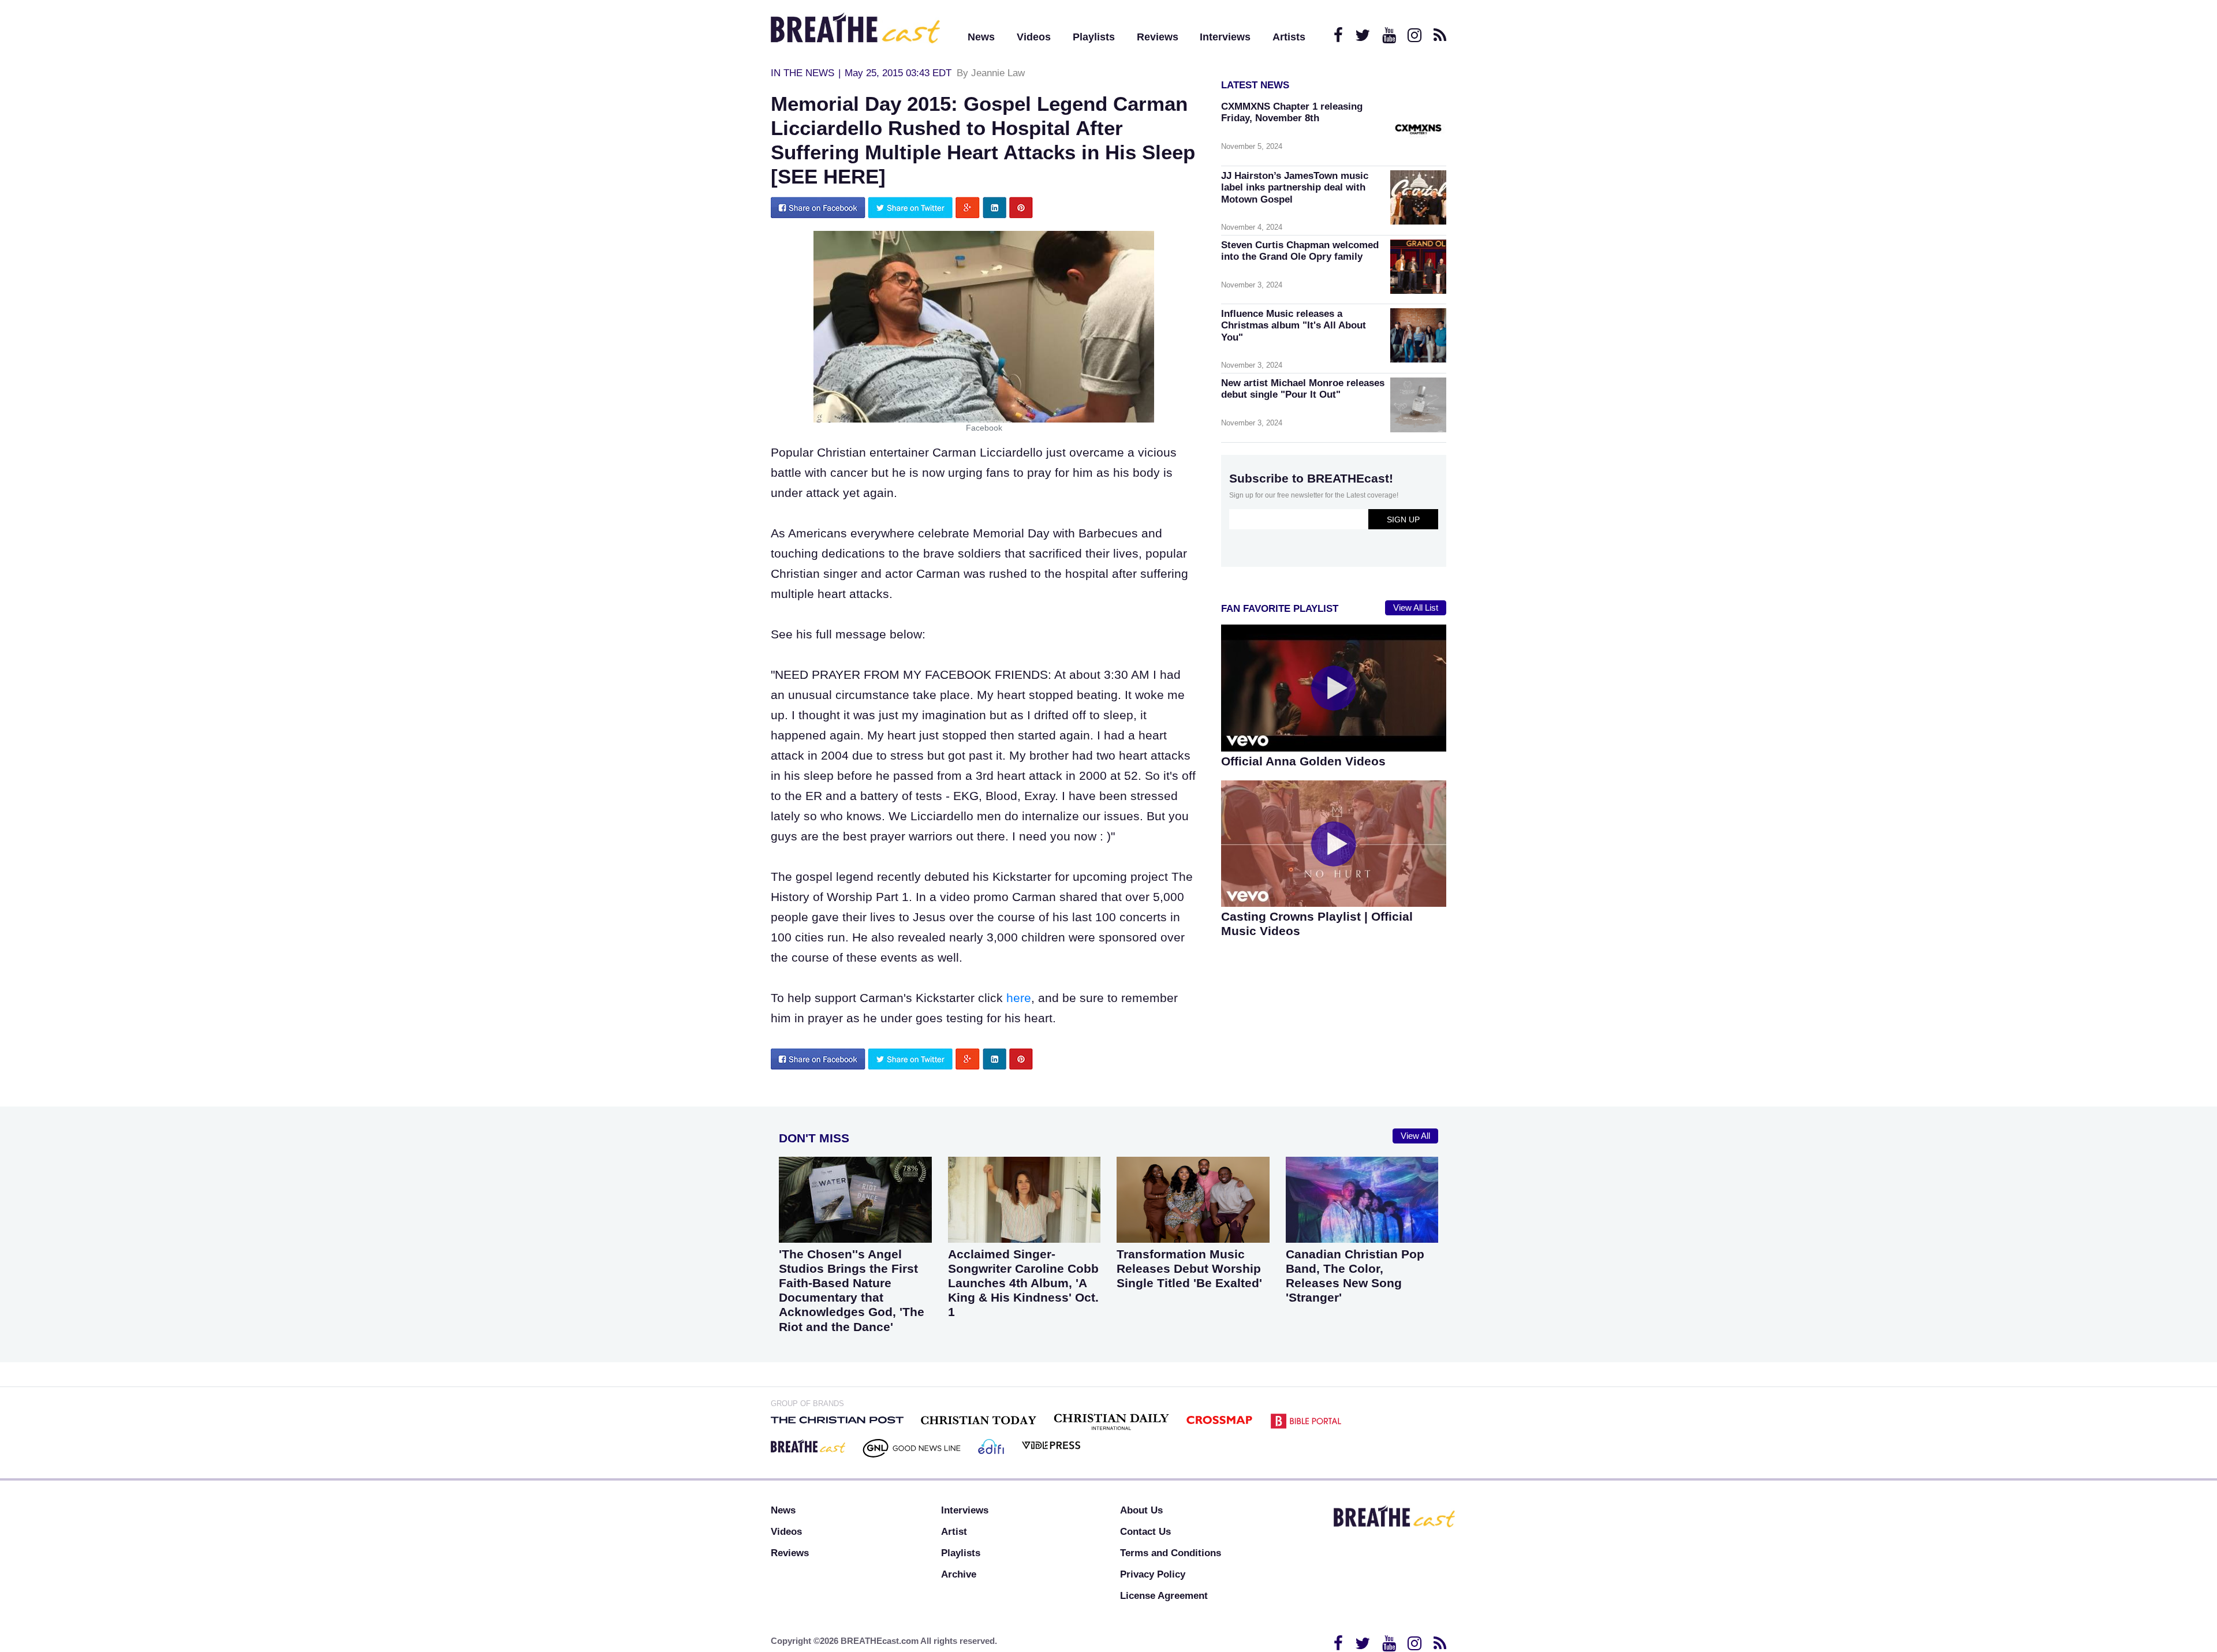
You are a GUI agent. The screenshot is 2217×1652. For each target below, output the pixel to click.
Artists (1289, 37)
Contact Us (1145, 1532)
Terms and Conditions (1171, 1553)
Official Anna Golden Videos (1303, 761)
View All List (1416, 608)
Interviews (1225, 37)
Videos (1034, 37)
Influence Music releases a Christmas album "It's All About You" (1294, 325)
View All (1415, 1136)
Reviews (1158, 37)
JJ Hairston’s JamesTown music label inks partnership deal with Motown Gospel (1295, 187)
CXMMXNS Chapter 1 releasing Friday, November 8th (1292, 112)
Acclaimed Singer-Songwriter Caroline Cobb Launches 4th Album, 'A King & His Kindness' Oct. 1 (1023, 1283)
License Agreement (1164, 1596)
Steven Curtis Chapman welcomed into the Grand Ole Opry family (1300, 251)
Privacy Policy (1153, 1574)
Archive (959, 1574)
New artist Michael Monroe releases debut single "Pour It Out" (1303, 389)
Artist (954, 1532)
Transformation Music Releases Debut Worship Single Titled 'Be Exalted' (1189, 1268)
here (1019, 998)
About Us (1141, 1510)
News (981, 37)
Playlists (1094, 37)
